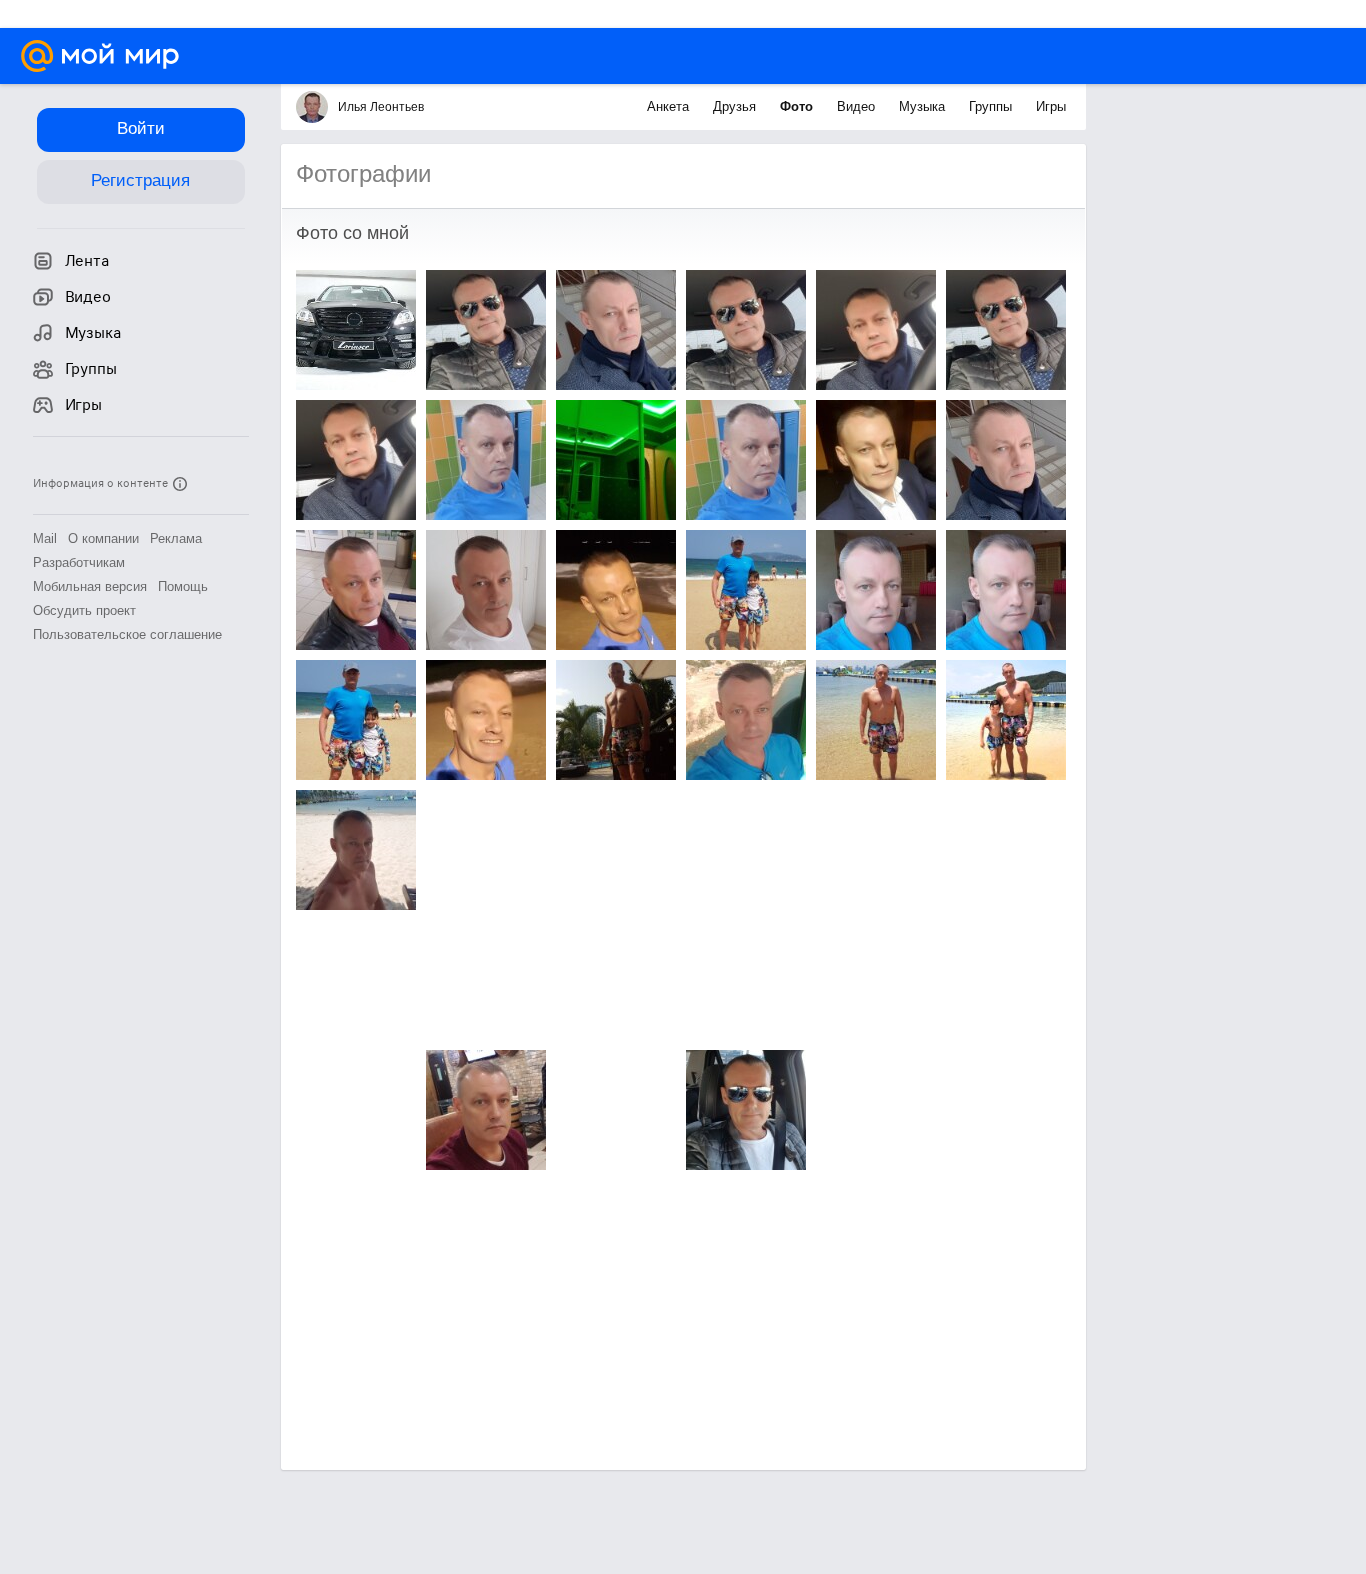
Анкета (670, 106)
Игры (1051, 106)
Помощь (183, 586)
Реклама (176, 538)
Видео (858, 106)
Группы (992, 106)
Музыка (924, 106)
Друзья (736, 106)
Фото (798, 106)
